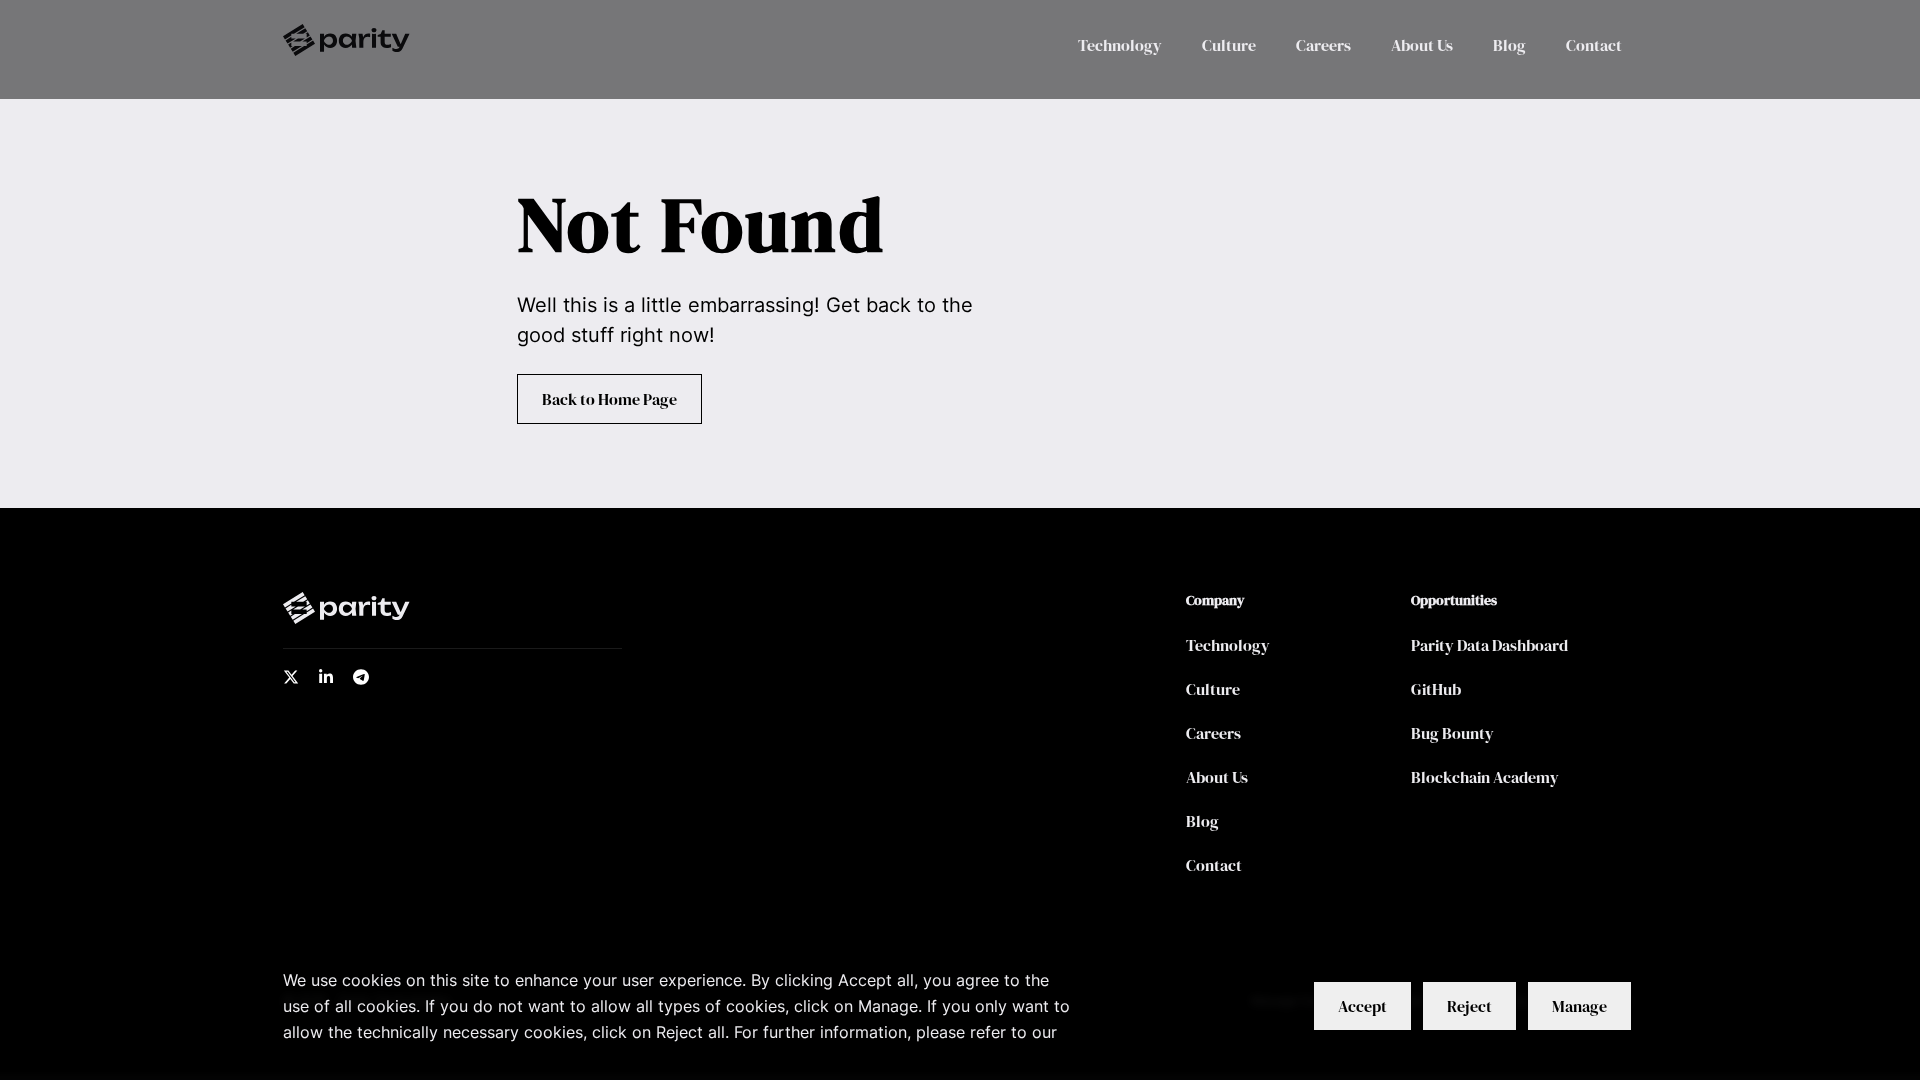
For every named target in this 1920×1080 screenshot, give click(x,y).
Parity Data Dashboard (1489, 645)
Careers (1323, 45)
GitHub (1436, 689)
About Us (1422, 45)
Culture (1229, 45)
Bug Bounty (1452, 733)
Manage (1579, 1006)
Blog (1509, 45)
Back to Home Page (609, 399)
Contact (1594, 45)
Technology (1120, 45)
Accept (1362, 1006)
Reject (1469, 1006)
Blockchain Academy (1485, 777)
